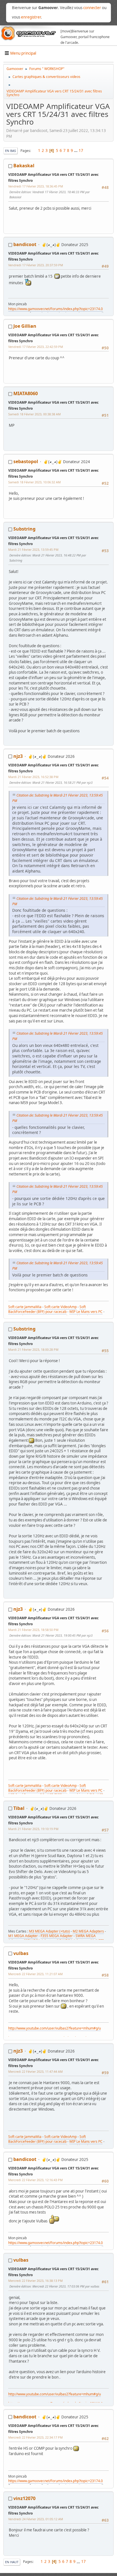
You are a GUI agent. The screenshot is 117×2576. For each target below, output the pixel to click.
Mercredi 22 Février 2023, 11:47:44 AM (35, 2071)
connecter (92, 8)
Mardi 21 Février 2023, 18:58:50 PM (33, 1630)
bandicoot (25, 244)
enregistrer (31, 17)
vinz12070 (24, 2498)
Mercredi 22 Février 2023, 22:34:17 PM (35, 2437)
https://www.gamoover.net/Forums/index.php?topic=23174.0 (56, 309)
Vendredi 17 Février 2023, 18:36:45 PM (36, 186)
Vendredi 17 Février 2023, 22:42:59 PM (36, 347)
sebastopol (26, 461)
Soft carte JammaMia (25, 1307)
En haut (12, 2562)
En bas (11, 151)
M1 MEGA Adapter (23, 1936)
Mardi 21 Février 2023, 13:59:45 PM (33, 549)
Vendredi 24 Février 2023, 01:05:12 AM (36, 2519)
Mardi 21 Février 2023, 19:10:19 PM (33, 1829)
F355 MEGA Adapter (57, 1936)
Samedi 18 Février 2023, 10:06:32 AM (35, 482)
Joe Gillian (25, 326)
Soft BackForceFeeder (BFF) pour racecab (47, 1309)
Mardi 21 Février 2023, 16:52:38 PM (33, 777)
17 (81, 150)
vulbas (21, 1953)
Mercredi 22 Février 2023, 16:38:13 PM (35, 2281)
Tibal (19, 1808)
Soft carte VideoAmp (60, 1307)
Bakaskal (24, 166)
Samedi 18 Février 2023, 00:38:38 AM (35, 414)
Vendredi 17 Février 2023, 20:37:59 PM (36, 265)
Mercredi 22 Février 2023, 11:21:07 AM (35, 1974)
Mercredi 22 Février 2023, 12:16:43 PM (35, 2180)
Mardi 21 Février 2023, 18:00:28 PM (33, 1349)
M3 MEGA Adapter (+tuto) (49, 1931)
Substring (24, 529)
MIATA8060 (26, 393)
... (76, 150)
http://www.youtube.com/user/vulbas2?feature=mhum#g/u (55, 2028)
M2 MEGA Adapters (88, 1931)
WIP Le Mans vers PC (86, 1312)
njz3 (18, 756)
